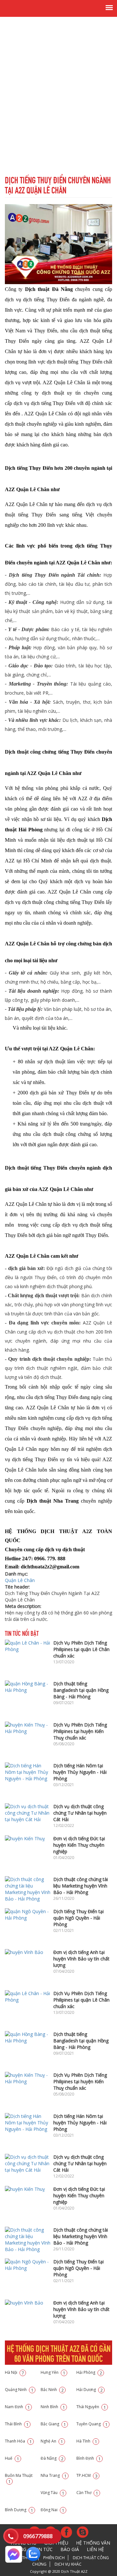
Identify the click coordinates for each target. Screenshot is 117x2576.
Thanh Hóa (18, 2441)
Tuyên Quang (92, 2424)
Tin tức (43, 2549)
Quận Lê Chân (20, 1580)
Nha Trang (54, 2475)
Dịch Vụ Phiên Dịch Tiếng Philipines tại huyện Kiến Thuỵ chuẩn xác (80, 1731)
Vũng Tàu (52, 2493)
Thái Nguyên (91, 2407)
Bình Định (89, 2458)
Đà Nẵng (52, 2458)
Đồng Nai (52, 2510)
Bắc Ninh (52, 2390)
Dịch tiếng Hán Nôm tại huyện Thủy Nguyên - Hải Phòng (80, 1772)
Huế (12, 2458)
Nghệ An (52, 2441)
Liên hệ (95, 2549)
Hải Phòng (89, 2372)
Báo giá (70, 2549)
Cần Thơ (87, 2493)
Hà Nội (14, 2372)
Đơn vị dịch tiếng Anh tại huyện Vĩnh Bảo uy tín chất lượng (81, 1959)
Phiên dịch (54, 2558)
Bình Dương (19, 2510)
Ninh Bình (53, 2407)
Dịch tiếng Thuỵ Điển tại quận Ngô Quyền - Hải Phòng (78, 1918)
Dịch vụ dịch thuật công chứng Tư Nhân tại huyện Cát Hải (80, 1813)
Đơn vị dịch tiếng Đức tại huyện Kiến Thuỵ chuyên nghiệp (79, 1845)
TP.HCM (87, 2475)
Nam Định (17, 2407)
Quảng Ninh (19, 2390)
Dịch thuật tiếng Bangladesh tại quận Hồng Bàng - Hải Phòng (81, 1690)
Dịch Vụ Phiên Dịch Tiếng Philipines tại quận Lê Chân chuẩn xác (81, 1649)
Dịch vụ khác (68, 2564)
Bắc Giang (53, 2424)
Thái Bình (17, 2424)
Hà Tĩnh (87, 2441)
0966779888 (38, 2536)
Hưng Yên (53, 2372)
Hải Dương (90, 2390)
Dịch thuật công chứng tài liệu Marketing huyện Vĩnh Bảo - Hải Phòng (81, 1886)
